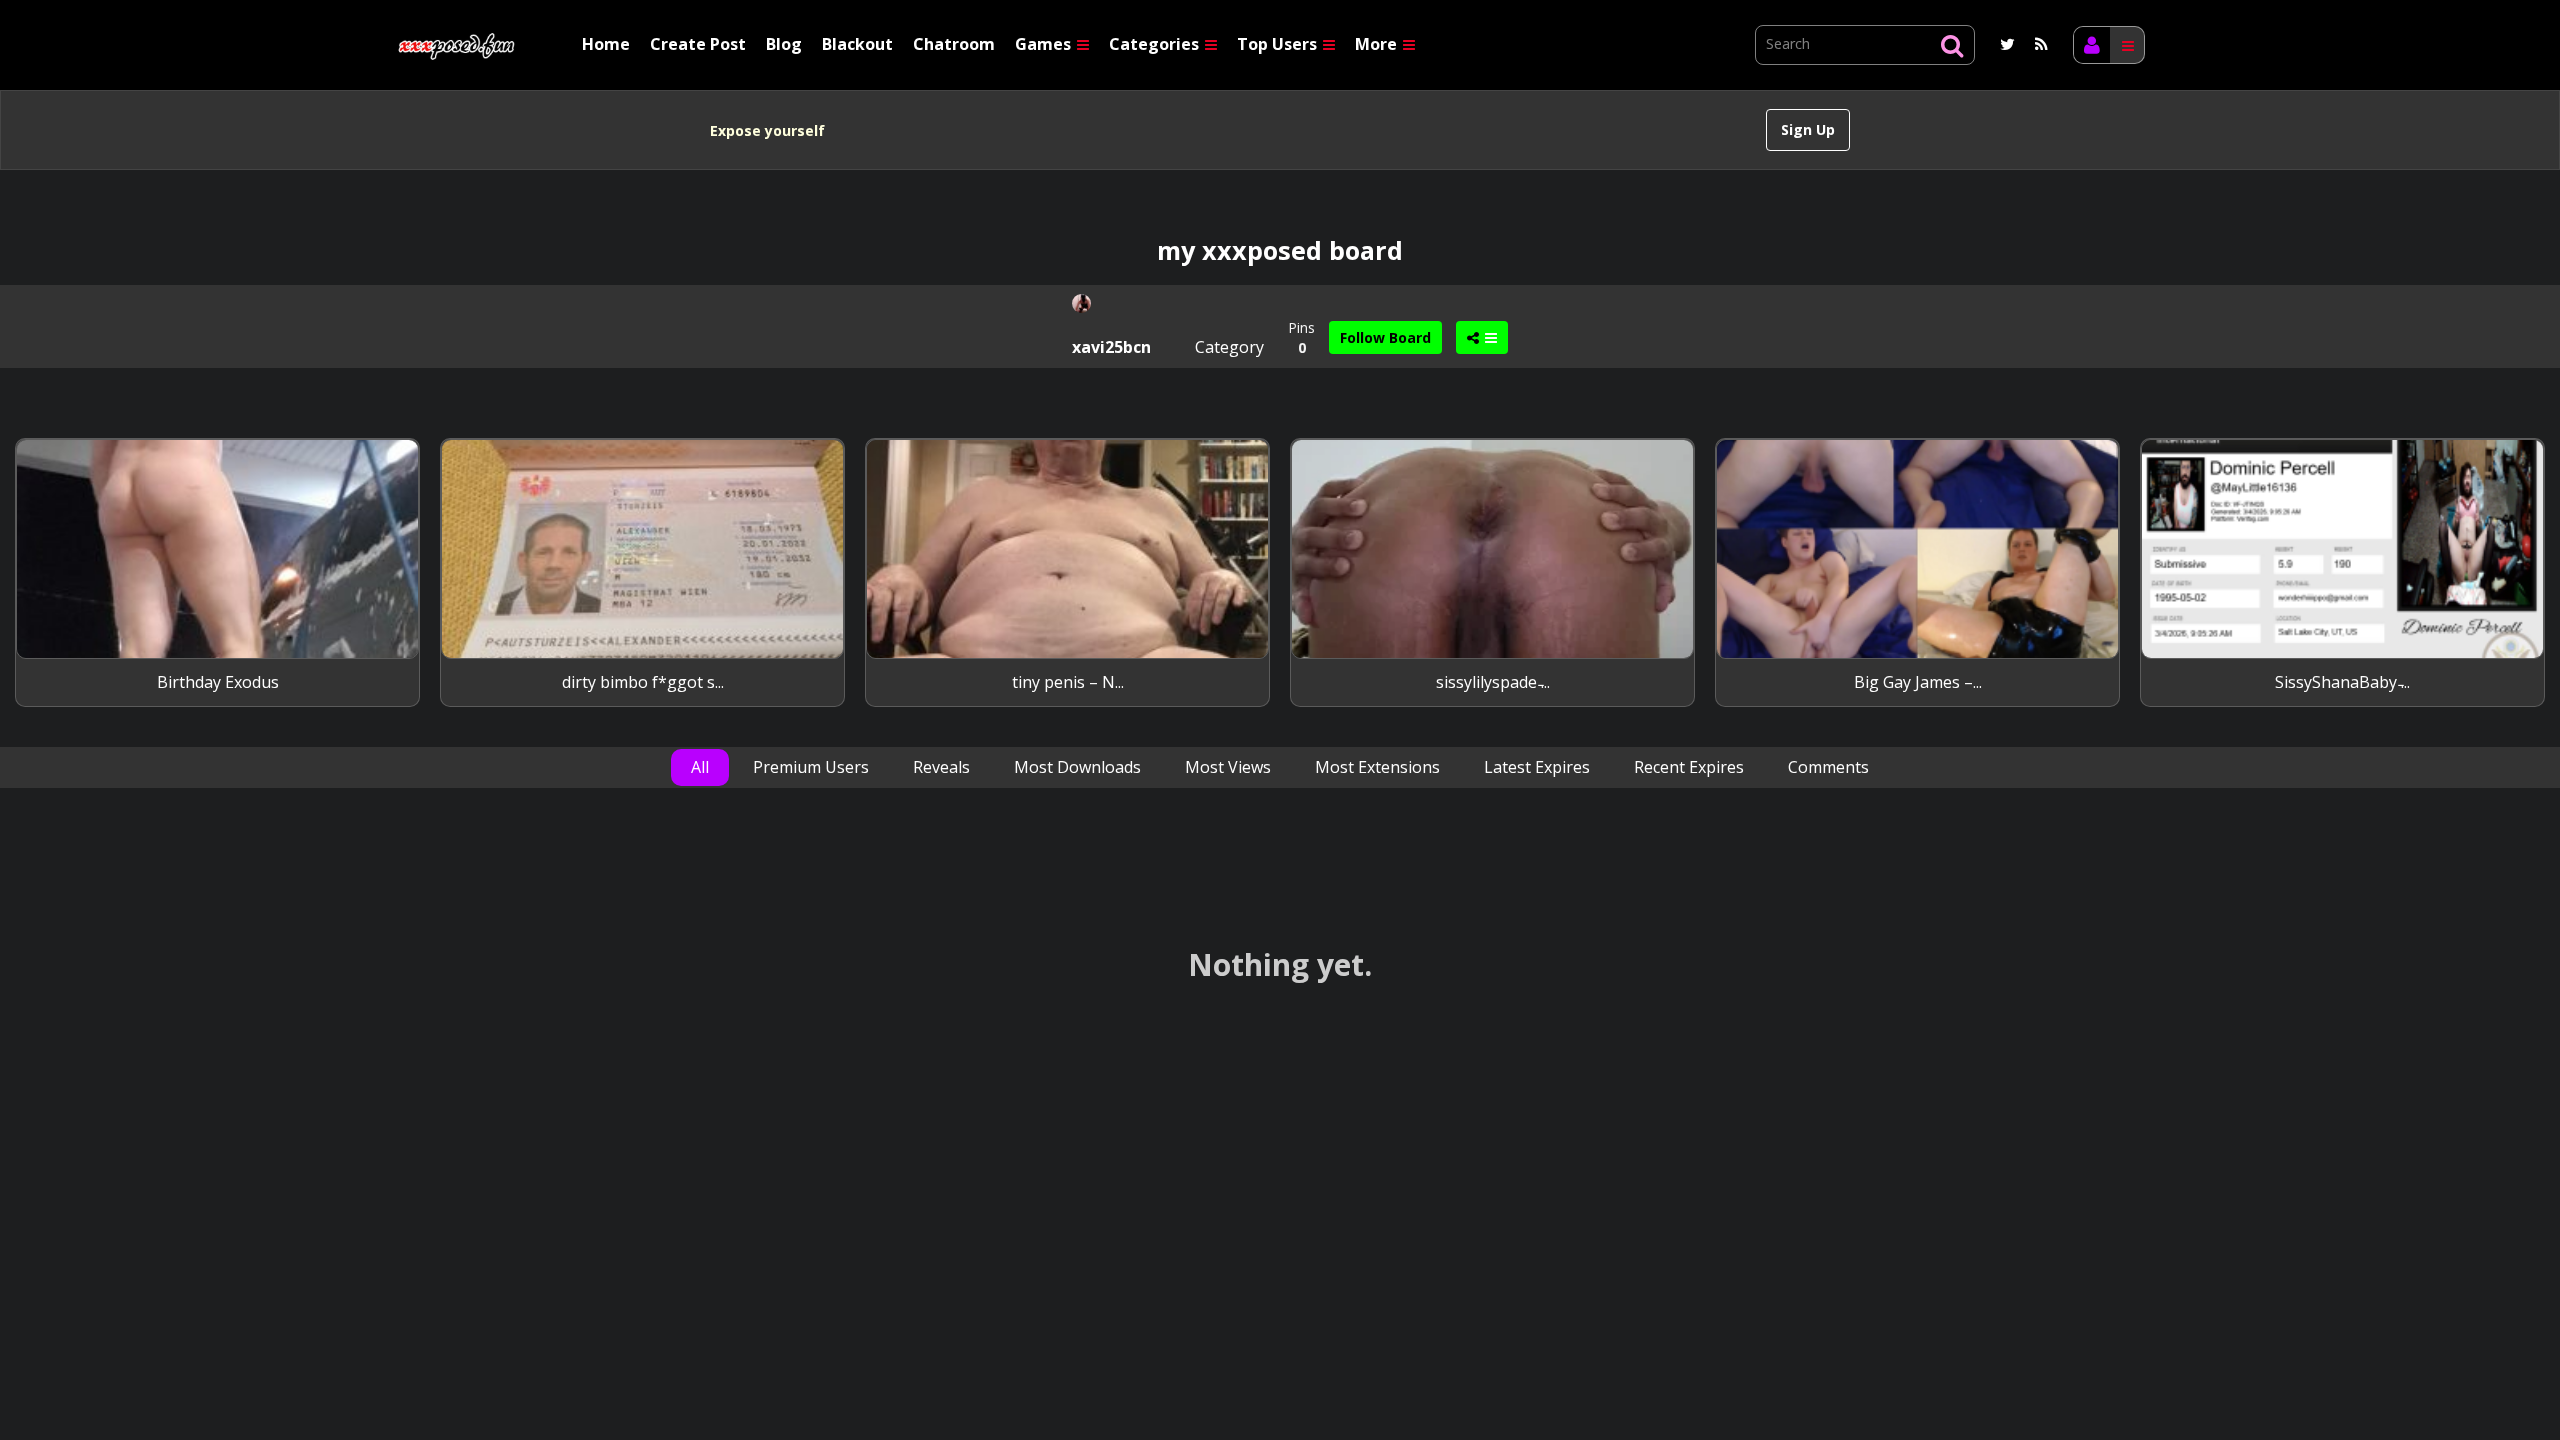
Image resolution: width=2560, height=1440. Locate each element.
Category (1229, 347)
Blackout (857, 44)
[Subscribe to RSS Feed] (2041, 44)
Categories (1156, 44)
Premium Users (811, 767)
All (700, 767)
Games (1045, 44)
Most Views (1228, 767)
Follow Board (1385, 337)
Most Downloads (1077, 767)
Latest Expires (1537, 767)
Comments (1828, 767)
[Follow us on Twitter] (2007, 44)
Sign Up (1808, 129)
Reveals (941, 767)
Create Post (698, 44)
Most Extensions (1377, 767)
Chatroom (954, 44)
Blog (784, 44)
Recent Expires (1689, 767)
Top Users (1279, 44)
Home (606, 44)
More (1378, 44)
